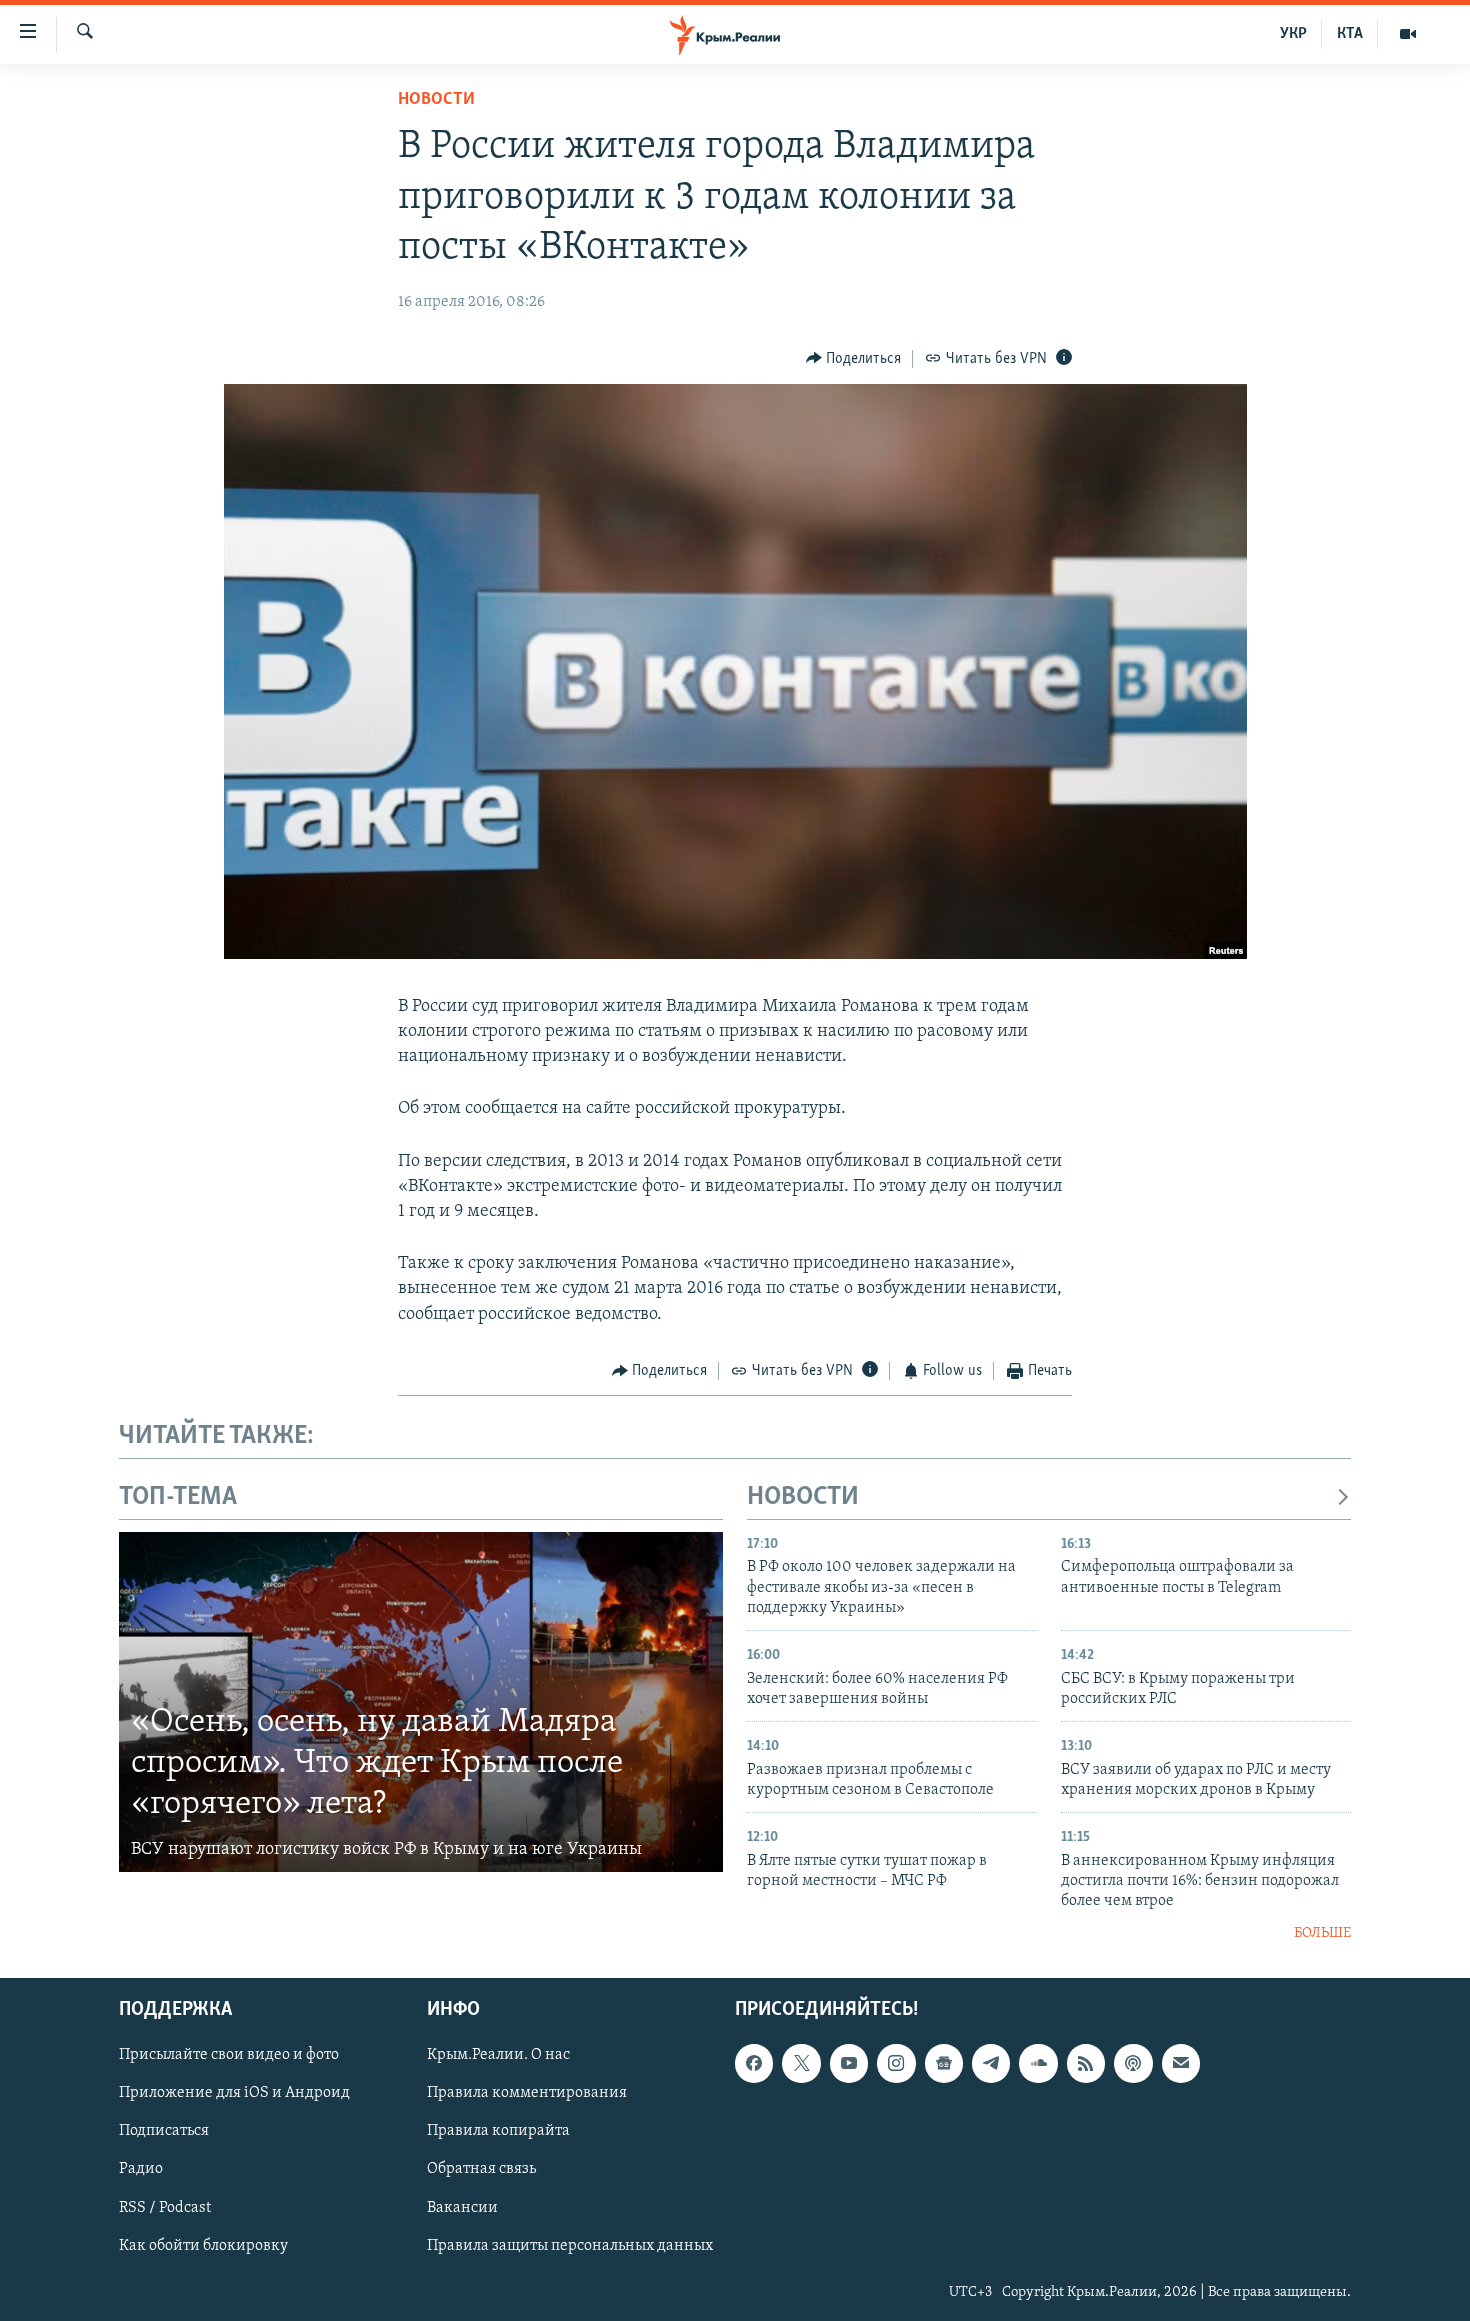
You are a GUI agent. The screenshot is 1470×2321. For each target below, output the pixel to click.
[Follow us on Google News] (944, 2064)
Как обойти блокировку (203, 2246)
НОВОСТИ (803, 1497)
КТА (1350, 34)
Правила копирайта (498, 2132)
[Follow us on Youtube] (849, 2064)
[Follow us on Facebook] (754, 2064)
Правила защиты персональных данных (570, 2246)
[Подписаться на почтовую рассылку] (1181, 2064)
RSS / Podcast (165, 2208)
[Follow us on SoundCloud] (1038, 2064)
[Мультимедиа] (1408, 34)
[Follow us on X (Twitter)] (801, 2064)
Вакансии (462, 2208)
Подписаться (164, 2132)
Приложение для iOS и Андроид (234, 2094)
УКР (1293, 34)
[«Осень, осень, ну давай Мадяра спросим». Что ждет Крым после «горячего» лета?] (421, 1702)
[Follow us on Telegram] (991, 2064)
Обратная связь (481, 2170)
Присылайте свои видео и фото (229, 2056)
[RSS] (1086, 2064)
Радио (141, 2170)
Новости (436, 100)
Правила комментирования (527, 2094)
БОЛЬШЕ (1322, 1933)
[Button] (854, 359)
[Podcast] (1133, 2064)
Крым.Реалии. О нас (498, 2056)
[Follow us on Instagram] (896, 2064)
